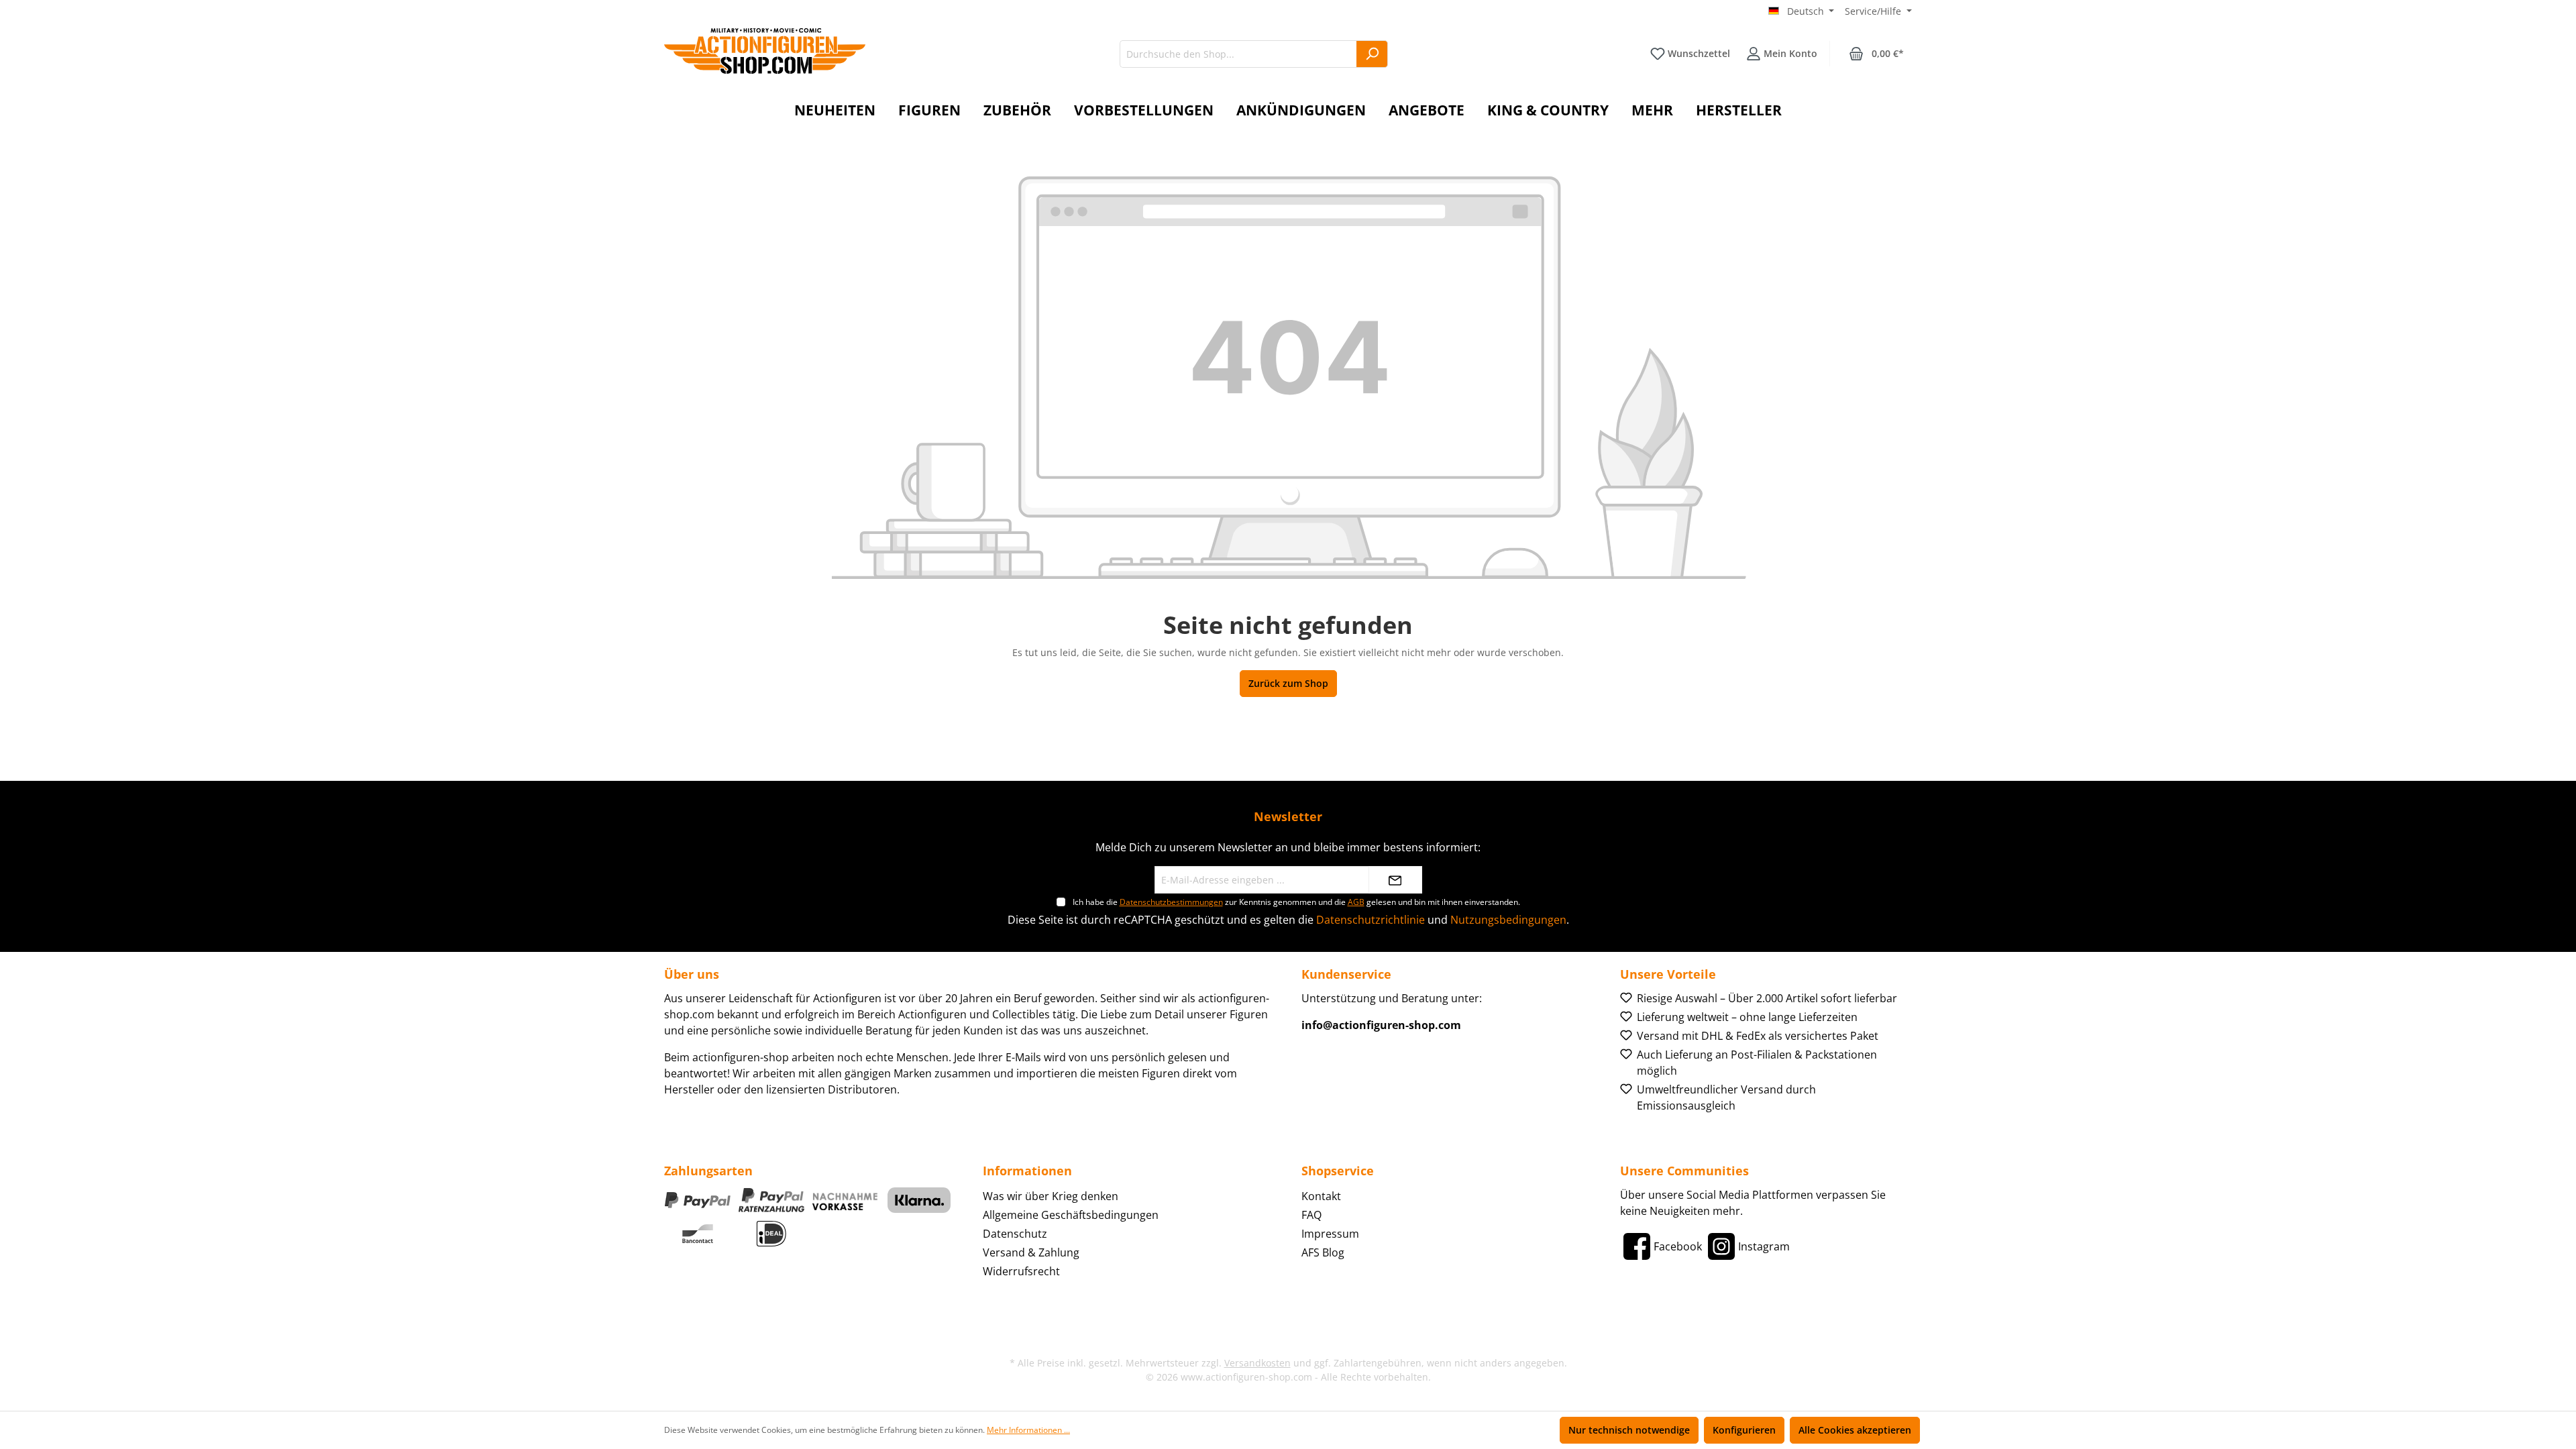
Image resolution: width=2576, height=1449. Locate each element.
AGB (1356, 902)
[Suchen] (1372, 54)
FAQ (1311, 1215)
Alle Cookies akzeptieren (1855, 1430)
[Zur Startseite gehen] (765, 51)
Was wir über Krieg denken (1051, 1196)
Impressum (1330, 1234)
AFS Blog (1323, 1252)
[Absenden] (1395, 880)
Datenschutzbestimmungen (1171, 902)
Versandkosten (1257, 1363)
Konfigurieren (1744, 1430)
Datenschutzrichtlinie (1371, 920)
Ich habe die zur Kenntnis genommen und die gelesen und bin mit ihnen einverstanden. (1296, 902)
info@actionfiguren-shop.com (1381, 1025)
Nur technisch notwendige (1629, 1430)
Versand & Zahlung (1031, 1252)
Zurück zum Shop (1288, 683)
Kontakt (1321, 1196)
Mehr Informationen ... (1028, 1430)
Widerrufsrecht (1021, 1271)
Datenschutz (1015, 1234)
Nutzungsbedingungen (1508, 920)
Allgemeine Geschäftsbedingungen (1071, 1215)
